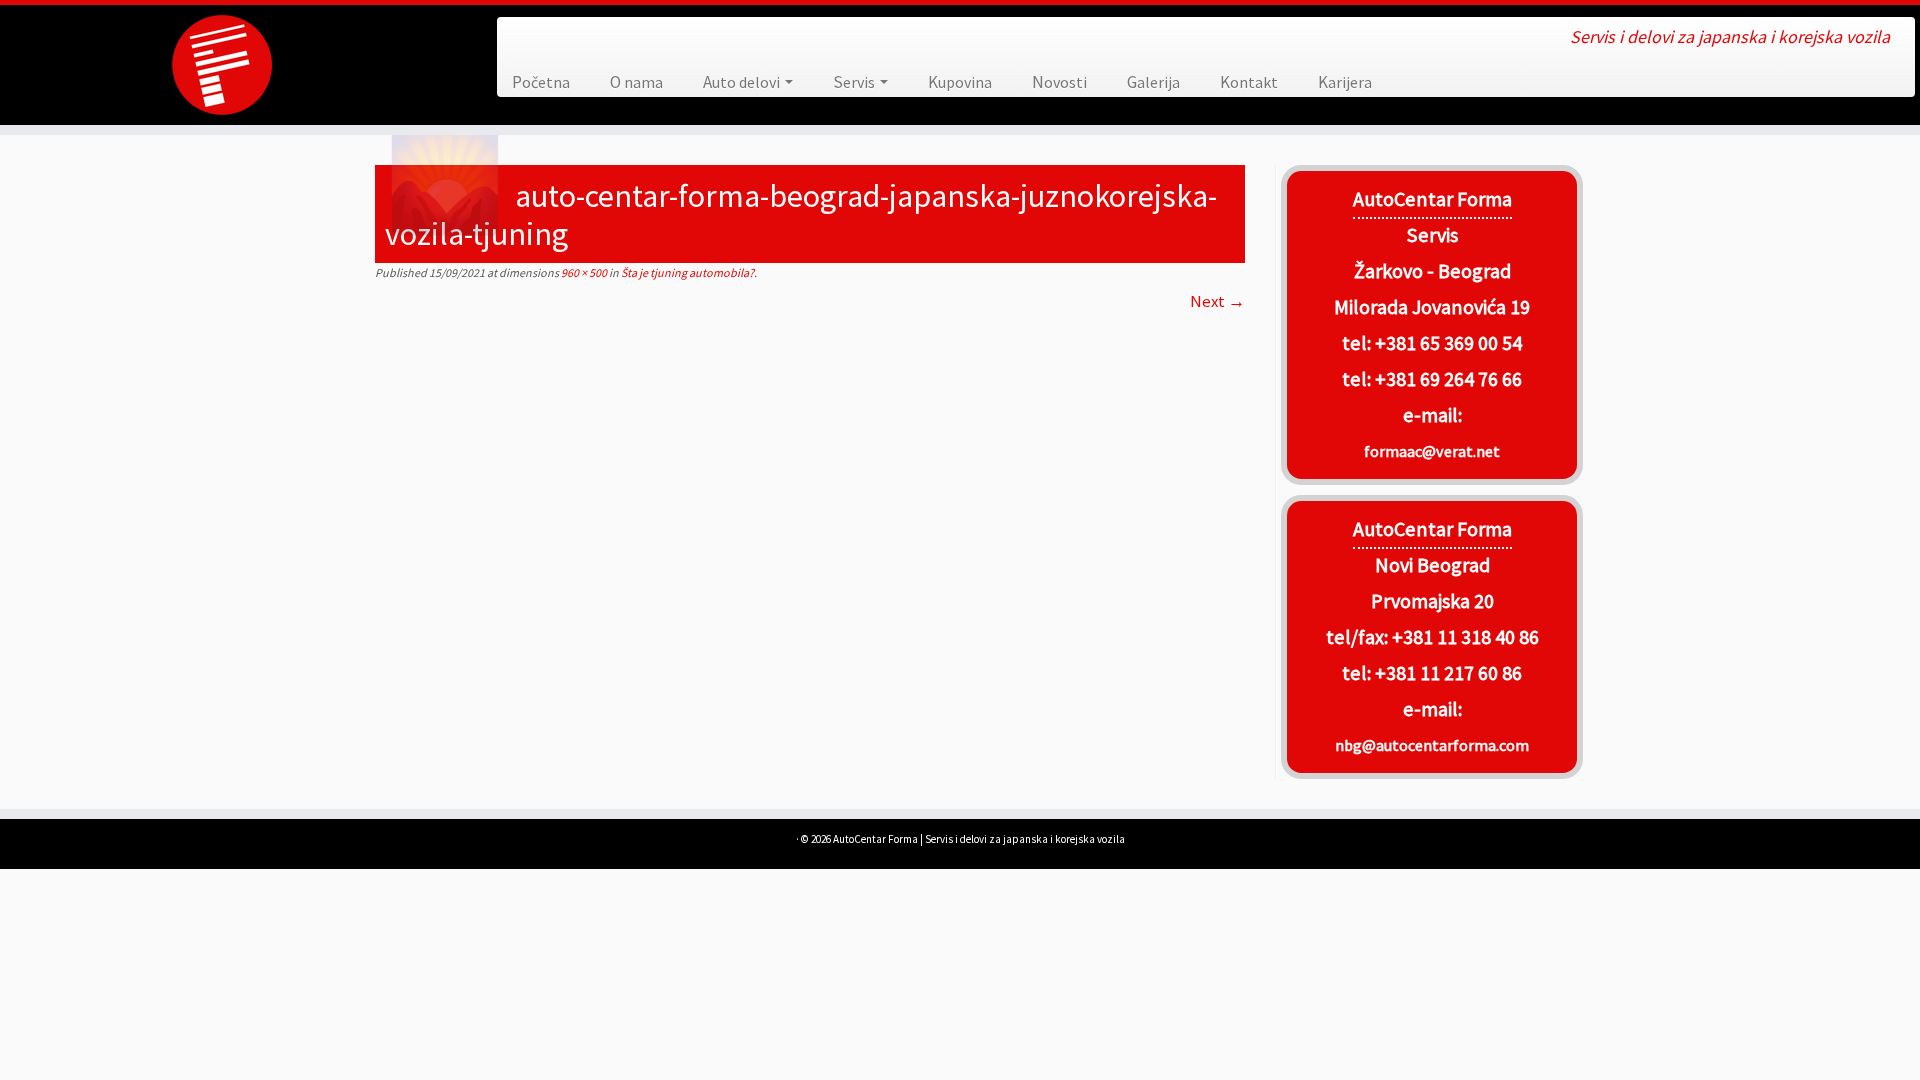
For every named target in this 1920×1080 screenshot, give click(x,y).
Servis (855, 82)
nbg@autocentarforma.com (1432, 745)
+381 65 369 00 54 (1448, 343)
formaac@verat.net (1432, 451)
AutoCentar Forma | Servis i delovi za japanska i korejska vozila (979, 839)
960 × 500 (583, 272)
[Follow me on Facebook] (527, 38)
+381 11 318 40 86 (1463, 637)
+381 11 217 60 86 (1448, 673)
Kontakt (1249, 82)
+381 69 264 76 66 (1448, 379)
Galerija (1153, 82)
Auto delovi (743, 82)
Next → (1217, 301)
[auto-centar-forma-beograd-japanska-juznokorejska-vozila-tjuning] (810, 536)
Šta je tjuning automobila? (686, 272)
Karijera (1345, 82)
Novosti (1059, 82)
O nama (636, 82)
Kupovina (960, 82)
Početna (541, 82)
